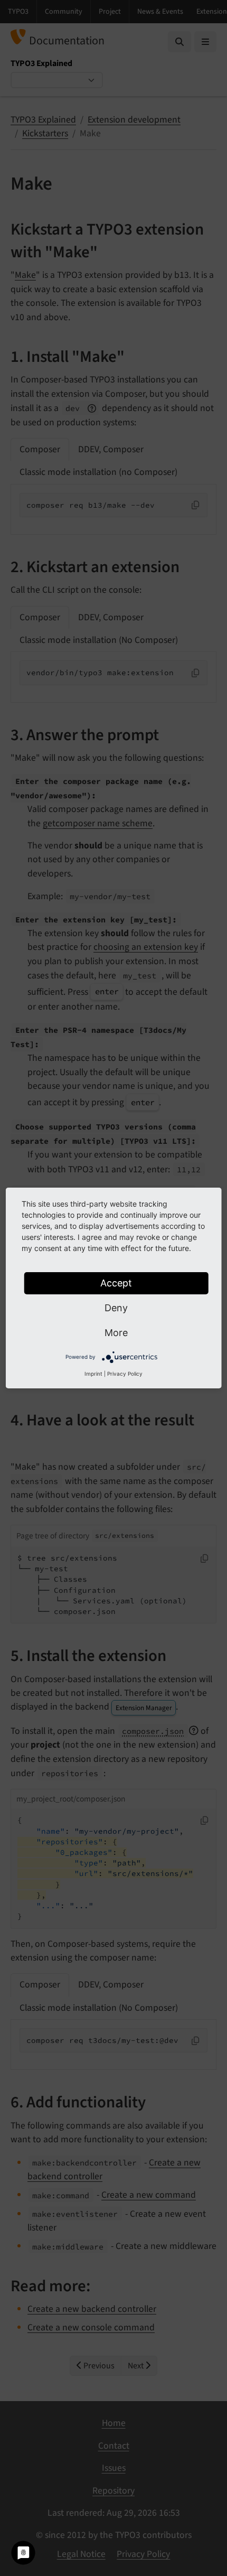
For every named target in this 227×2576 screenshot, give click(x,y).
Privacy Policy (125, 1374)
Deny (116, 1308)
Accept (116, 1283)
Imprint (93, 1374)
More (116, 1333)
